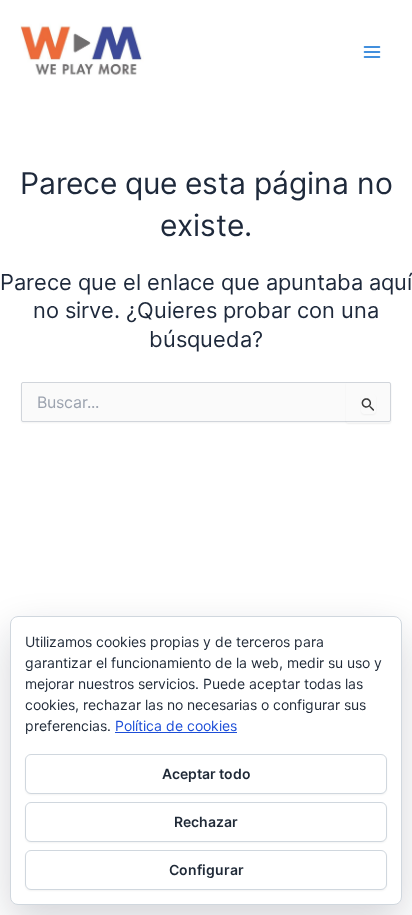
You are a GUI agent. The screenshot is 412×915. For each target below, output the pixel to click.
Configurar (206, 869)
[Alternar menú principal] (372, 52)
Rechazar (206, 821)
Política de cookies (176, 725)
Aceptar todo (206, 773)
